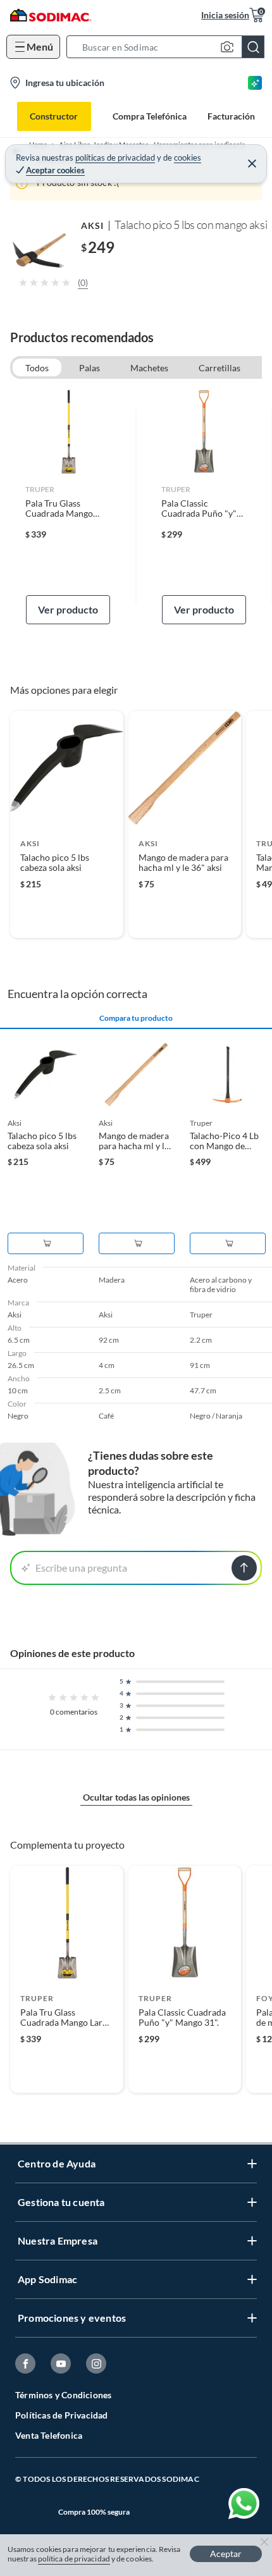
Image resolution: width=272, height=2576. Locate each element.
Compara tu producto (136, 1018)
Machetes (149, 368)
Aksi (92, 225)
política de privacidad (74, 2559)
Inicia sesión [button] (225, 15)
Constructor (54, 116)
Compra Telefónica (150, 116)
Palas (90, 368)
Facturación (231, 116)
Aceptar (226, 2554)
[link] (68, 507)
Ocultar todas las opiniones (136, 1797)
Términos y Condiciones (63, 2395)
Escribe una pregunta (81, 1568)
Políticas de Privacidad (62, 2415)
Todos (37, 368)
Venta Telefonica (49, 2435)
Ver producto (68, 609)
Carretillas (219, 368)
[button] (169, 47)
